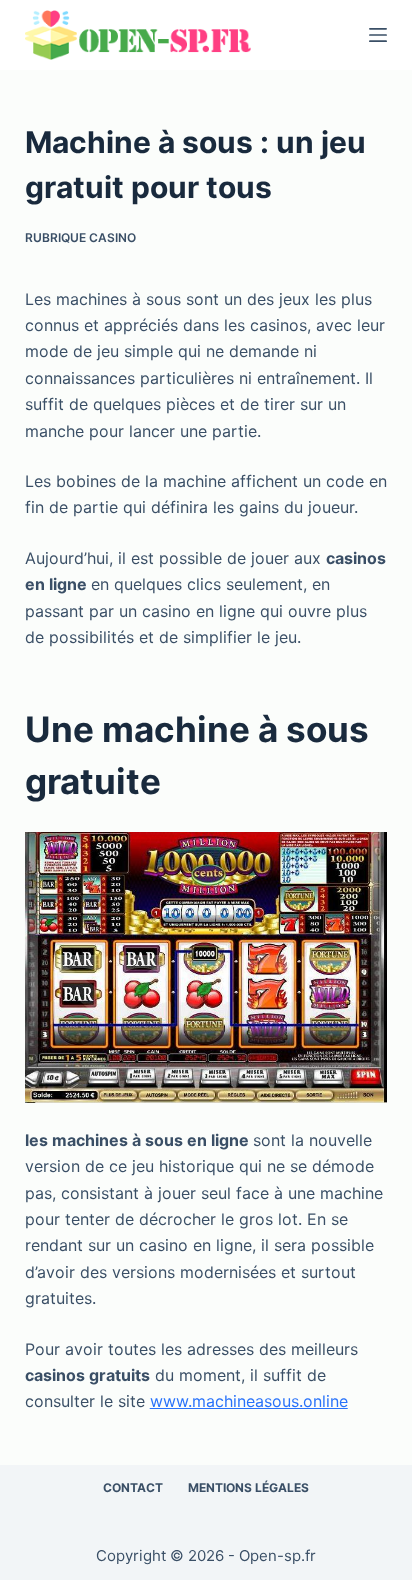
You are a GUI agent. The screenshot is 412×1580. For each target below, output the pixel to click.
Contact (133, 1487)
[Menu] (378, 35)
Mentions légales (248, 1487)
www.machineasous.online (249, 1401)
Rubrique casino (80, 237)
